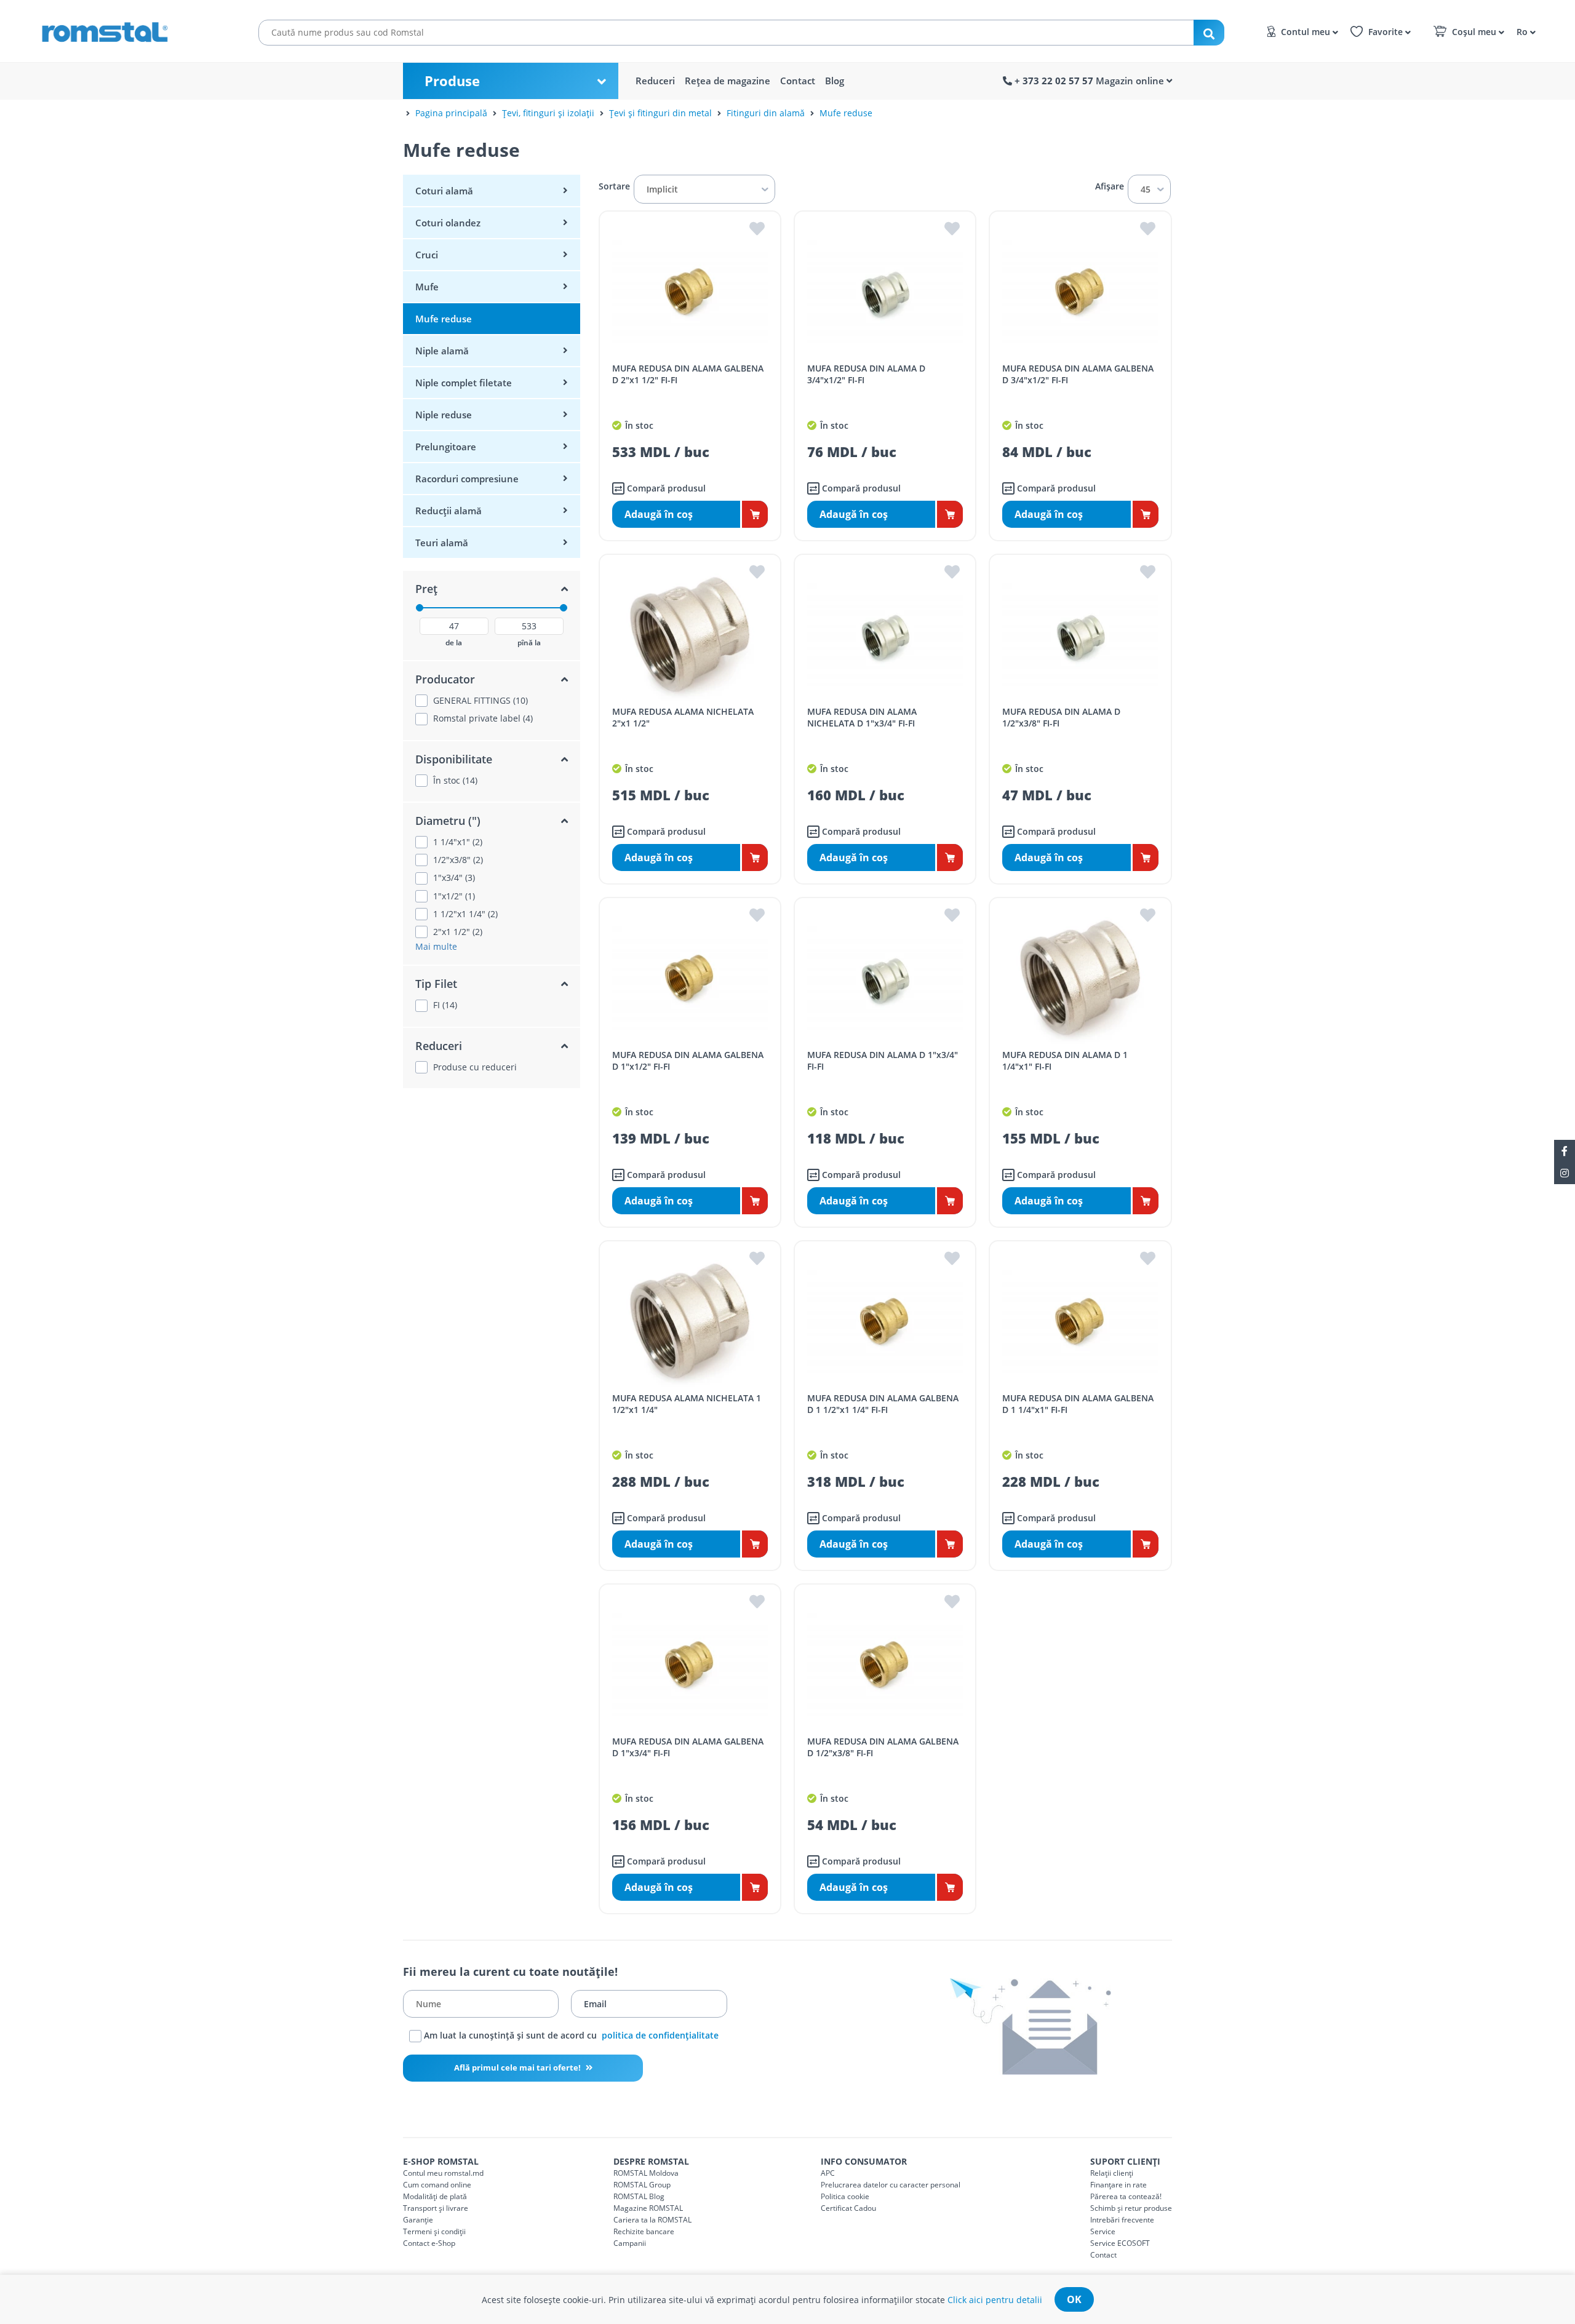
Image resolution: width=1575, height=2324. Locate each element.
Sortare (614, 186)
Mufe (427, 287)
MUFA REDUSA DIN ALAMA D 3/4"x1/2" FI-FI (866, 374)
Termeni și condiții (434, 2231)
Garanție (418, 2220)
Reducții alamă (449, 511)
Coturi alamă (444, 191)
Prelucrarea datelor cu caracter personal (891, 2185)
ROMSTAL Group (642, 2185)
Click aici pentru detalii (995, 2300)
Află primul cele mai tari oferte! (518, 2067)
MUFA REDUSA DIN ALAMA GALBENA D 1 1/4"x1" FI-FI (1078, 1404)
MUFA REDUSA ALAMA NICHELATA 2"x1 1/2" (683, 717)
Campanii (630, 2243)
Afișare (1110, 186)
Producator (445, 679)
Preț (426, 589)
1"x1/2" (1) (454, 896)
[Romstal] (129, 30)
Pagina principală (451, 113)
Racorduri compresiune (467, 479)
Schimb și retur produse (1131, 2208)
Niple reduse (444, 415)
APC (828, 2173)
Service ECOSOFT (1120, 2243)
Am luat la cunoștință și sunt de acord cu (570, 2035)
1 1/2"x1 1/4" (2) (465, 914)
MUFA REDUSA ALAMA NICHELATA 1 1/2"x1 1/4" (687, 1404)
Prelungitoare (446, 447)
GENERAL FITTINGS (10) (480, 701)
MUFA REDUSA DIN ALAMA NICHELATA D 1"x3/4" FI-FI (862, 717)
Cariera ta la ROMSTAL (652, 2220)
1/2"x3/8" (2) (458, 860)
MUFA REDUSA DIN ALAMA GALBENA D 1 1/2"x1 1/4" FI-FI (883, 1404)
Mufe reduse (846, 113)
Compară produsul (665, 488)
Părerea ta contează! (1126, 2196)
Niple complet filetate (464, 383)
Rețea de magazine (728, 81)
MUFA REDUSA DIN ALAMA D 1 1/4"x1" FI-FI (1065, 1061)
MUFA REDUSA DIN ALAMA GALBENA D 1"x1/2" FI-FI (688, 1061)
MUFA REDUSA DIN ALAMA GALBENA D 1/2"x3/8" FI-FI (883, 1747)
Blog (835, 81)
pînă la (529, 643)
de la (454, 643)
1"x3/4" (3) (454, 878)
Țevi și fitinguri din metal (660, 113)
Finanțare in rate (1118, 2185)
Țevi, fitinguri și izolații (548, 113)
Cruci (427, 255)
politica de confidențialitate (660, 2035)
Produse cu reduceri (475, 1067)
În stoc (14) (455, 781)
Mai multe (436, 946)
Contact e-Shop (429, 2243)
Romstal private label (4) (483, 718)
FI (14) (445, 1005)
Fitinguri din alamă (766, 113)
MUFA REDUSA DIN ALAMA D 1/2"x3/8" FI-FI (1061, 717)
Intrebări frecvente (1122, 2220)
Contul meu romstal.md (443, 2173)
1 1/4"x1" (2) (458, 842)
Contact (798, 81)
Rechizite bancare (644, 2231)
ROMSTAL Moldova (646, 2173)
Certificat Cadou (848, 2208)
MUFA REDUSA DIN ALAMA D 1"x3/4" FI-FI (883, 1061)
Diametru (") (448, 821)
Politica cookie (845, 2196)
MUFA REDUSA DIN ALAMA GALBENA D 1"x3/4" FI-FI (688, 1747)
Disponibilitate (454, 759)
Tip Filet (436, 984)
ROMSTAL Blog (639, 2196)
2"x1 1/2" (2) (458, 932)
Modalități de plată (435, 2196)
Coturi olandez (448, 223)
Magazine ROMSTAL (648, 2208)
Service (1103, 2231)
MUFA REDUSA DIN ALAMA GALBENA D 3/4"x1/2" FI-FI (1078, 374)
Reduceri (655, 81)
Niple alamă (442, 351)
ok (1074, 2299)
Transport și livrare (436, 2208)
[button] (1524, 31)
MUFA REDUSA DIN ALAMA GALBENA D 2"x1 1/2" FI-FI (688, 374)
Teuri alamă (442, 543)
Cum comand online (437, 2185)
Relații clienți (1112, 2173)
